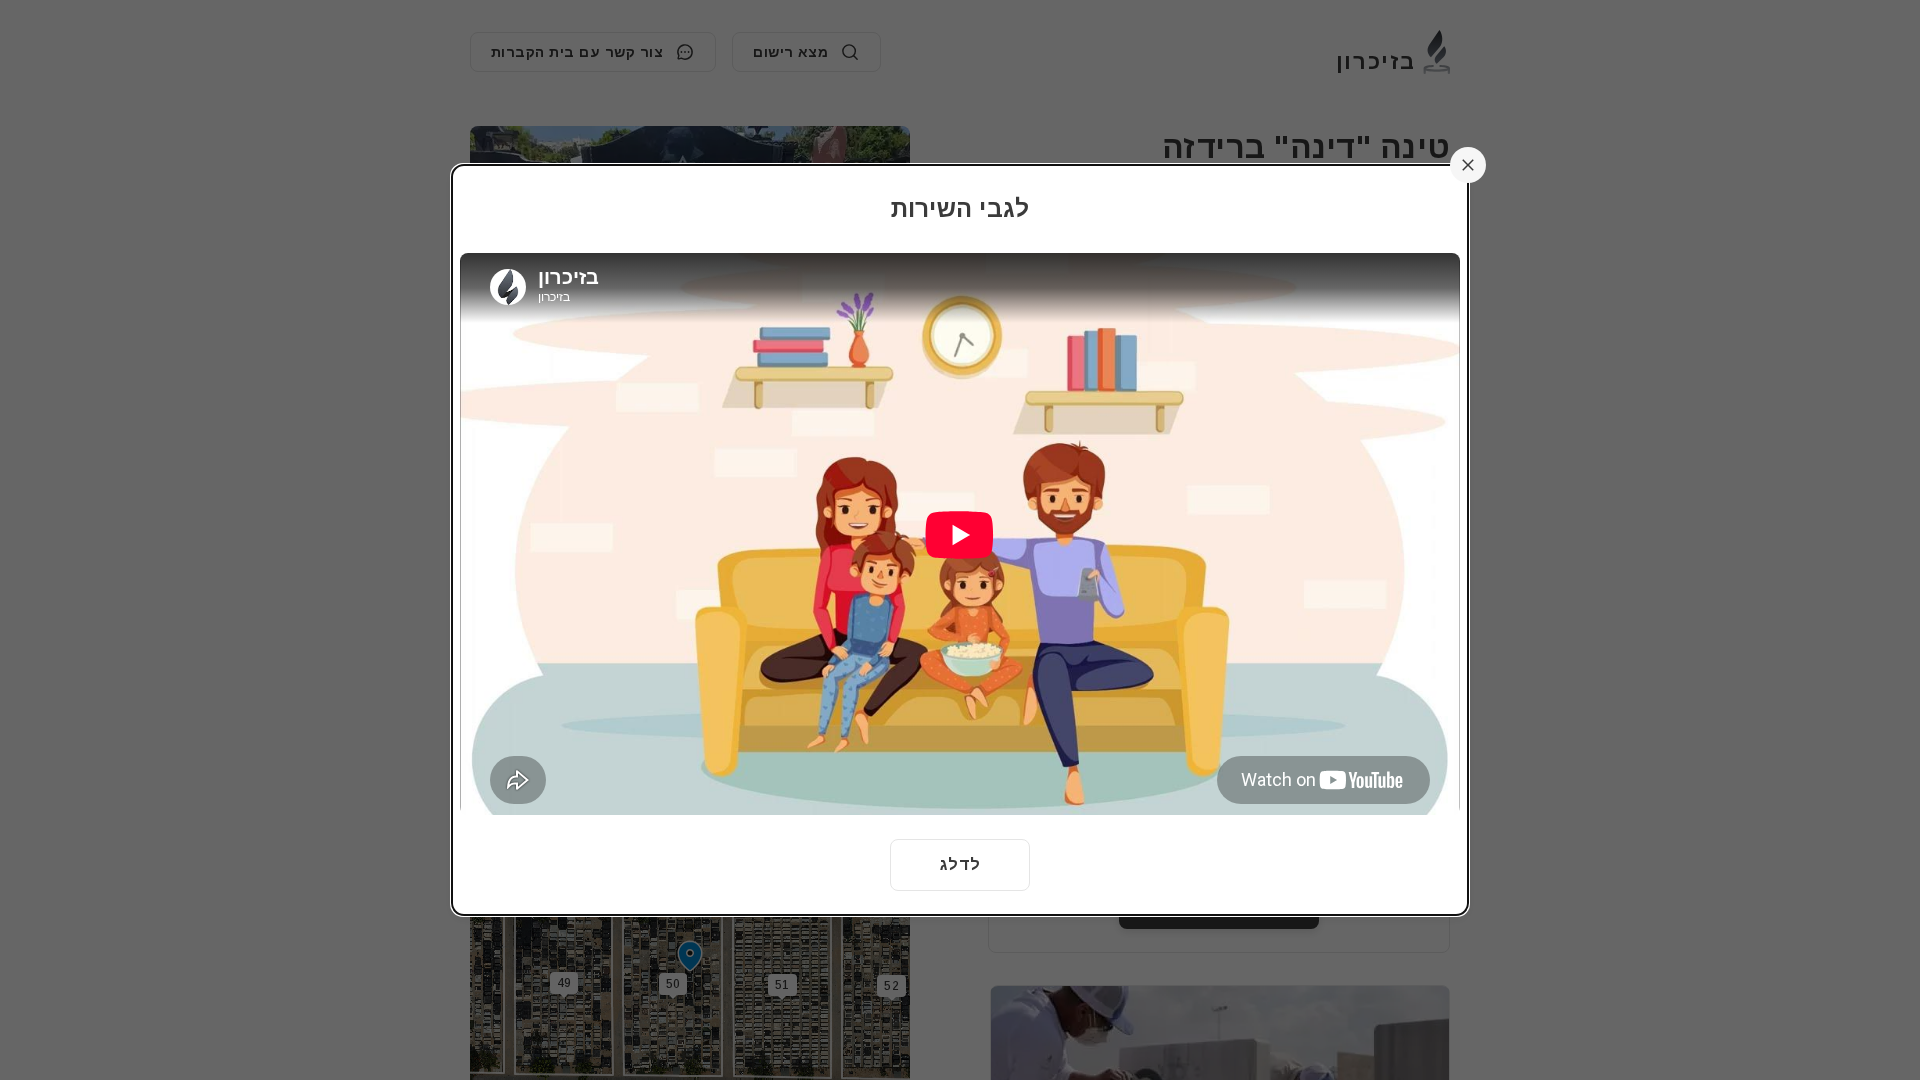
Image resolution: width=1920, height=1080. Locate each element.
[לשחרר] (1468, 165)
